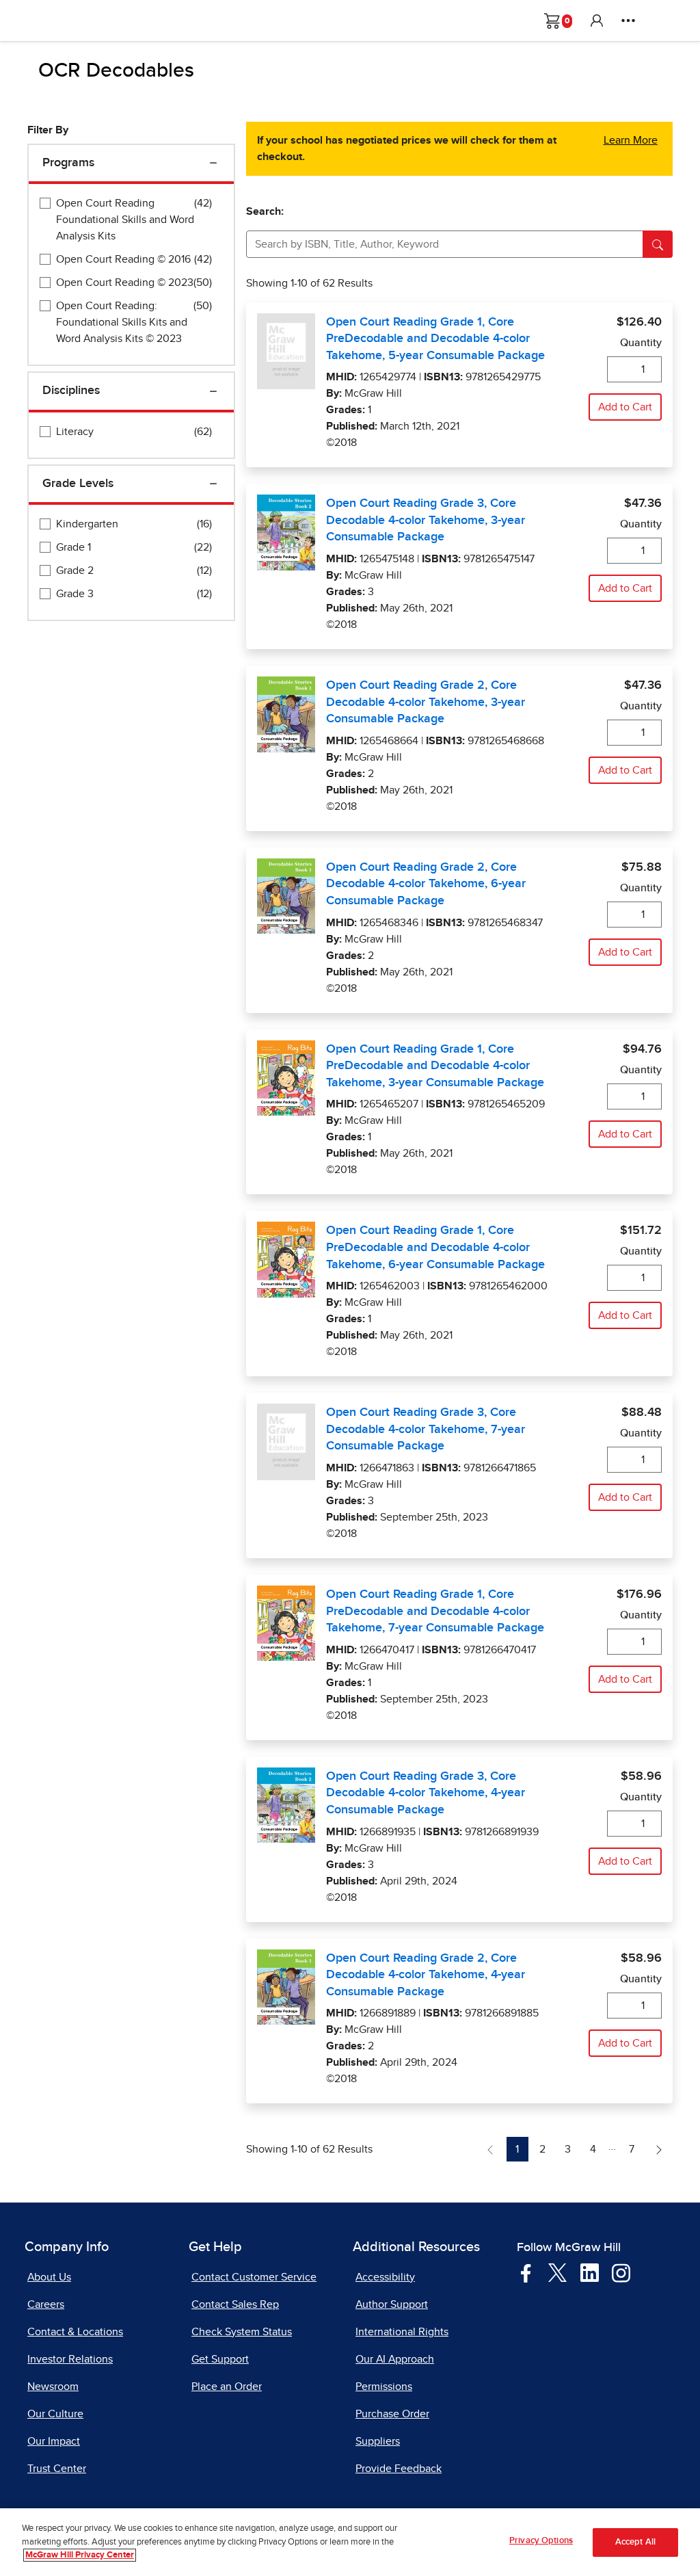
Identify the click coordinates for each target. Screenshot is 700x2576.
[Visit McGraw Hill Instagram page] (621, 2272)
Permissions (384, 2387)
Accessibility (385, 2277)
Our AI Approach (395, 2359)
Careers (46, 2304)
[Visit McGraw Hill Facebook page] (526, 2272)
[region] (350, 2542)
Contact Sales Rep (235, 2304)
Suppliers (378, 2441)
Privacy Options (541, 2541)
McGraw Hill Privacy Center (80, 2555)
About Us (49, 2277)
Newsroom (53, 2387)
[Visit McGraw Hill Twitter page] (557, 2272)
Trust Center (57, 2469)
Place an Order (227, 2387)
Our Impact (54, 2441)
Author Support (392, 2304)
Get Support (220, 2359)
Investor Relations (70, 2359)
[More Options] (628, 21)
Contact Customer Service (254, 2277)
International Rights (402, 2332)
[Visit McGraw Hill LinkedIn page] (590, 2272)
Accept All (635, 2542)
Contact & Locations (75, 2332)
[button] (597, 21)
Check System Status (242, 2332)
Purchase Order (392, 2414)
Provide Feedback (399, 2469)
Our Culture (55, 2414)
